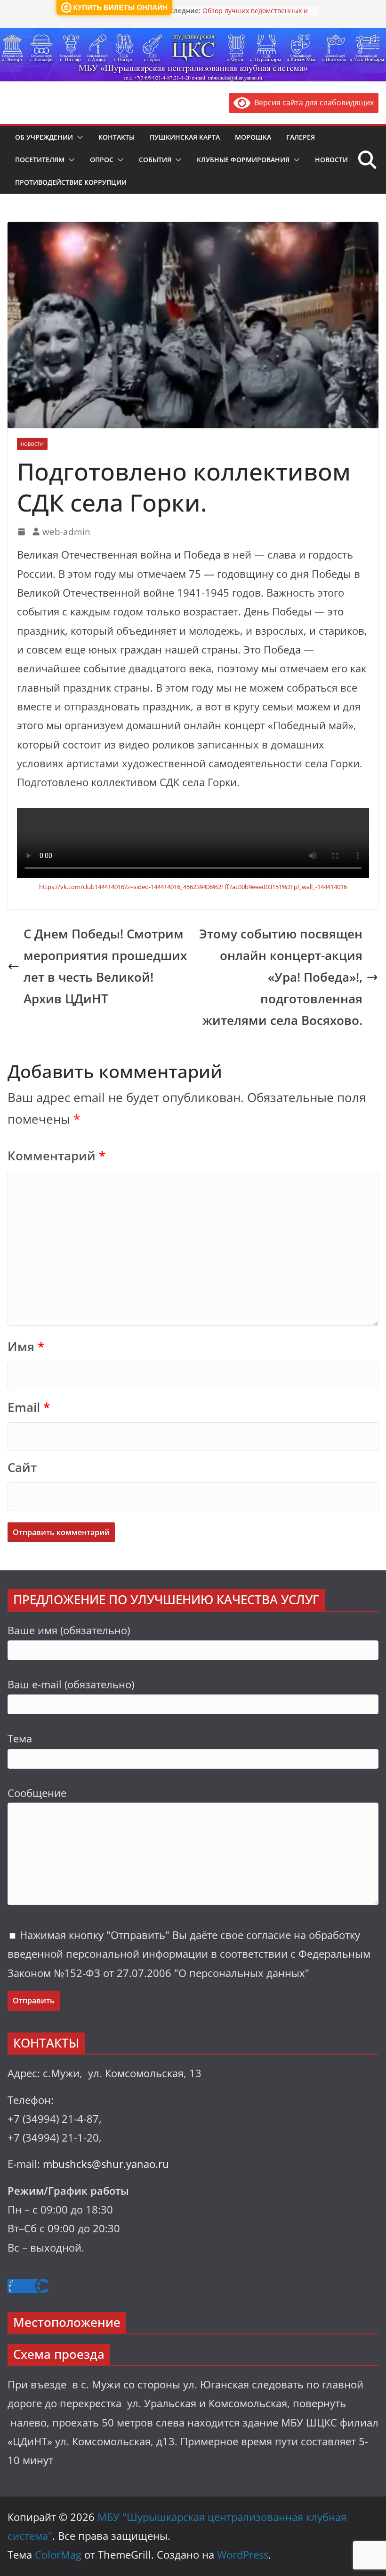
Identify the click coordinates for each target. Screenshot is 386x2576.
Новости (331, 160)
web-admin (66, 532)
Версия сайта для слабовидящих (312, 102)
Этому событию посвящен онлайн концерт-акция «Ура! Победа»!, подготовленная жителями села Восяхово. (281, 977)
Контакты (117, 137)
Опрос (102, 160)
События (155, 160)
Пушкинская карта (185, 137)
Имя (26, 1347)
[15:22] (22, 532)
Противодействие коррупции (71, 182)
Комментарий (56, 1156)
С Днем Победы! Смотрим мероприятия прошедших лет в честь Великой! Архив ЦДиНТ (105, 966)
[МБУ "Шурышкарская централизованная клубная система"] (193, 35)
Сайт (22, 1468)
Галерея (301, 137)
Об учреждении (44, 137)
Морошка (253, 137)
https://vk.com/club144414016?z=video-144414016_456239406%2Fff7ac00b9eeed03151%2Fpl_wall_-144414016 (193, 887)
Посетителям (40, 160)
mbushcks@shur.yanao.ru (106, 2164)
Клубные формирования (243, 160)
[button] (78, 137)
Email (29, 1407)
